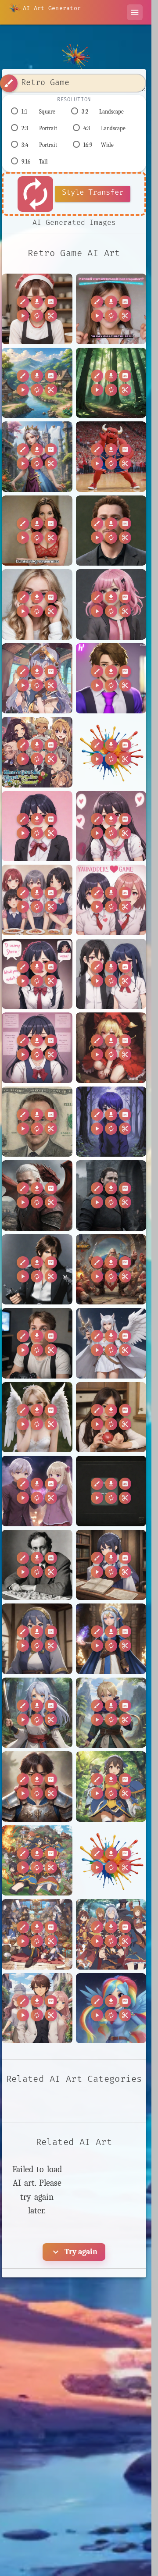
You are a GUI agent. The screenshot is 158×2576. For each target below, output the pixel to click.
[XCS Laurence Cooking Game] (37, 309)
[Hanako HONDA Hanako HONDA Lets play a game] (111, 1417)
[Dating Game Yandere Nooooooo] (111, 900)
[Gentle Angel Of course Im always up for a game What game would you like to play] (37, 1417)
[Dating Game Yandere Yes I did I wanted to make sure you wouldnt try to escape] (37, 1048)
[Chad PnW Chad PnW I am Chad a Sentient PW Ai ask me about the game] (111, 531)
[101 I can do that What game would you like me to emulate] (111, 309)
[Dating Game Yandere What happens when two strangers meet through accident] (111, 974)
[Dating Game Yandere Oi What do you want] (37, 974)
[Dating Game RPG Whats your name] (37, 752)
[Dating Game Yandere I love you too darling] (111, 826)
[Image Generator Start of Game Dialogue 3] (111, 1491)
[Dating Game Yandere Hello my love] (37, 826)
